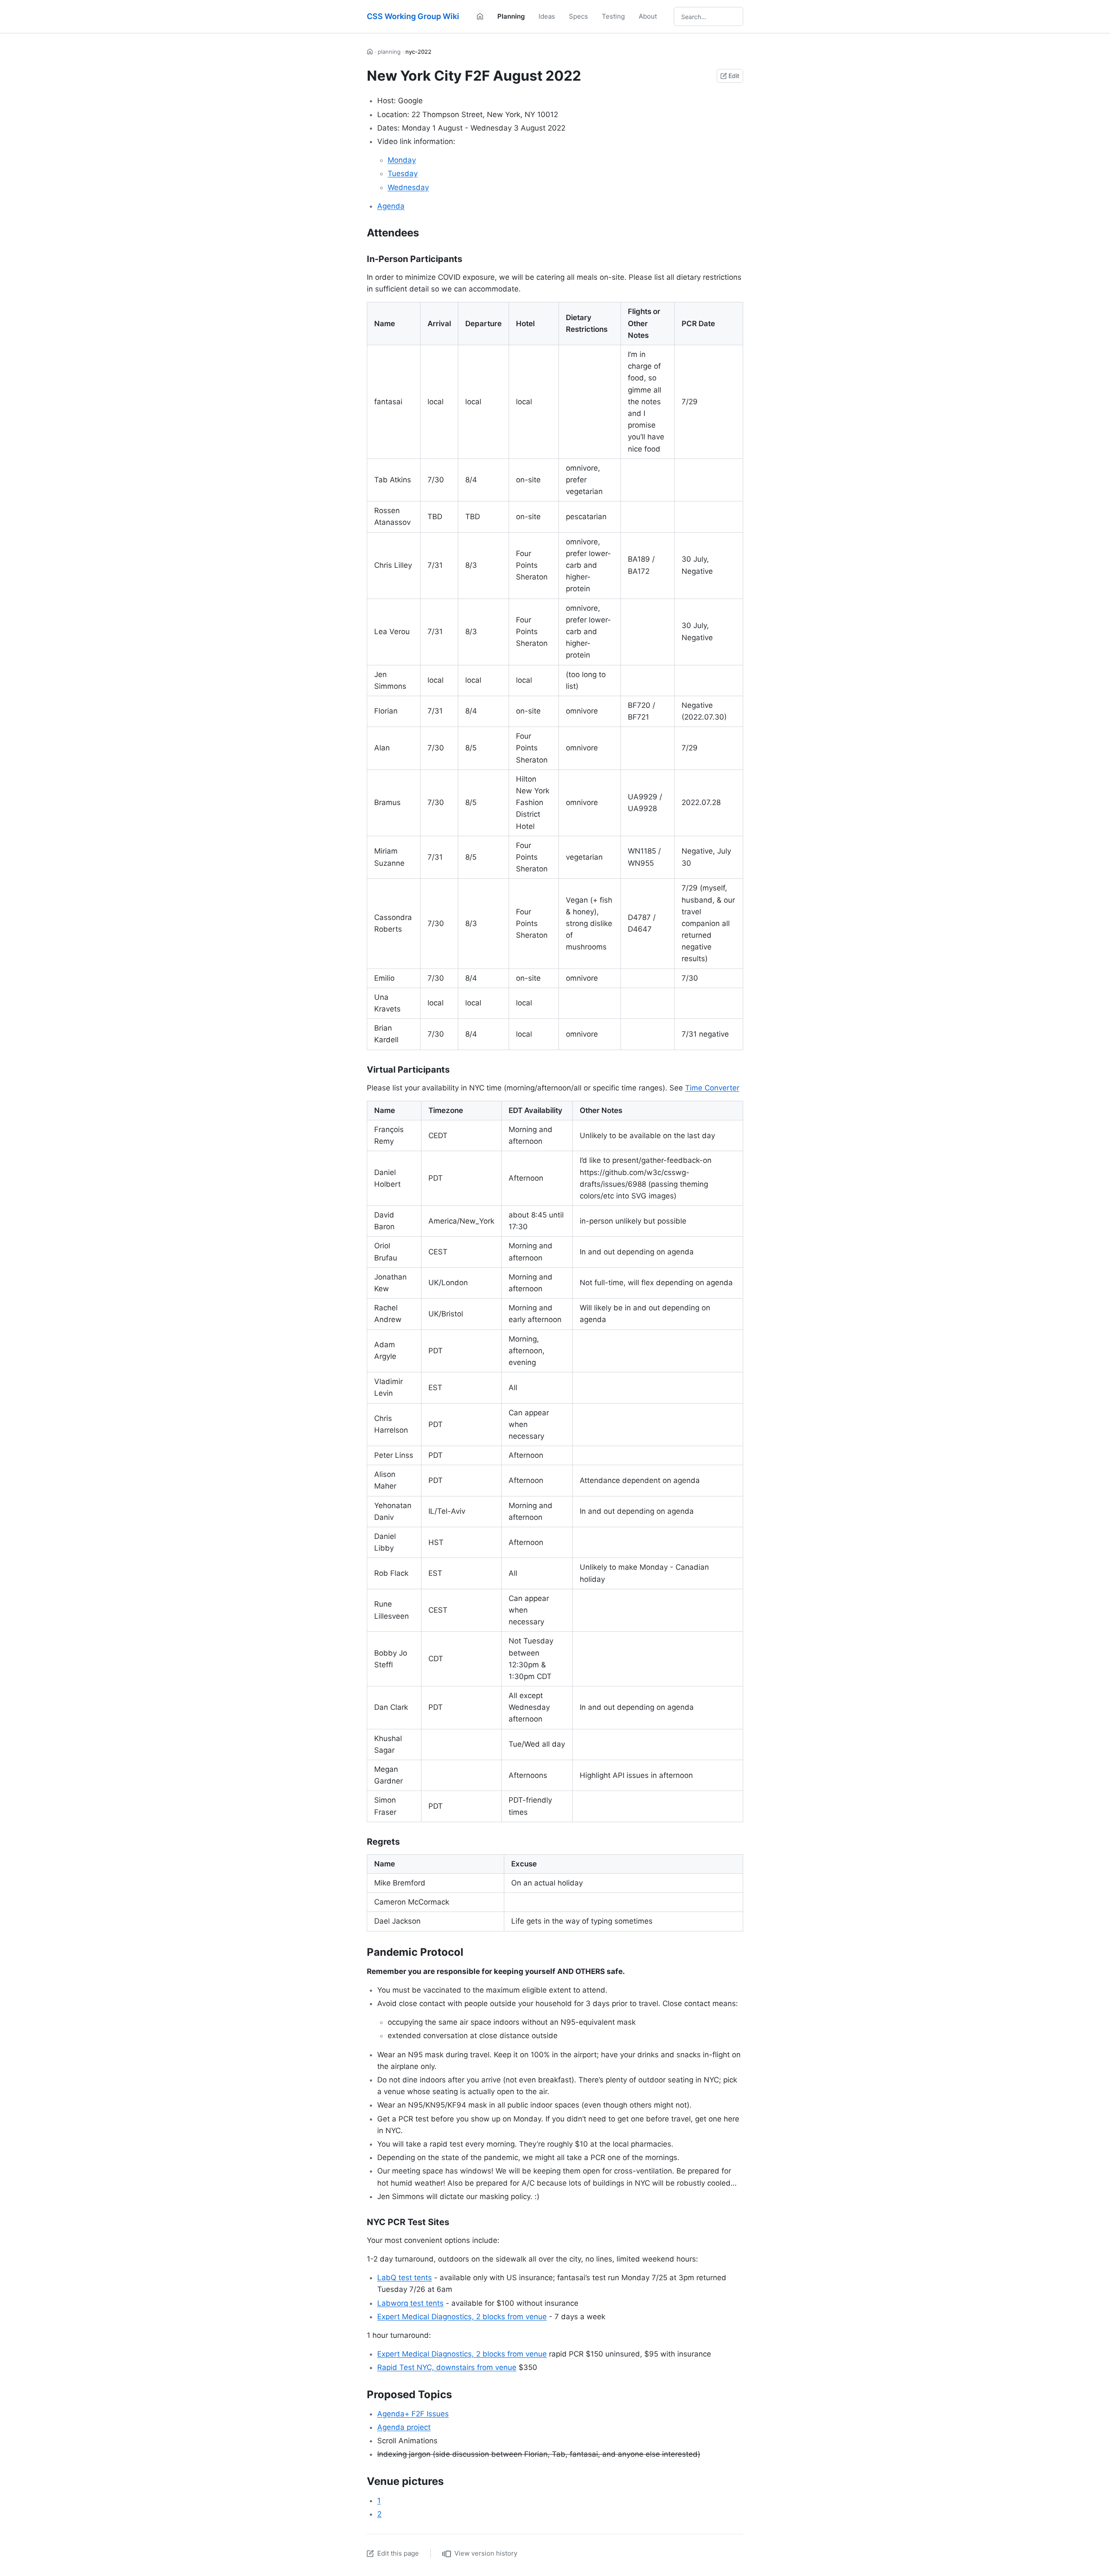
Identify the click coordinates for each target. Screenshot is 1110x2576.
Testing (613, 16)
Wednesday (408, 187)
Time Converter (712, 1088)
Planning (511, 16)
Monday (402, 160)
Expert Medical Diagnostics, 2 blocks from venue (462, 2317)
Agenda (391, 206)
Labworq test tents (410, 2303)
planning (389, 52)
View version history (486, 2553)
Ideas (547, 16)
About (648, 16)
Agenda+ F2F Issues (413, 2414)
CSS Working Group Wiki (413, 16)
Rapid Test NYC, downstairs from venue (447, 2367)
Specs (578, 16)
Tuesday (403, 173)
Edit (734, 76)
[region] (555, 676)
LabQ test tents (405, 2278)
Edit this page (398, 2553)
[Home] (480, 16)
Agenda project (404, 2427)
